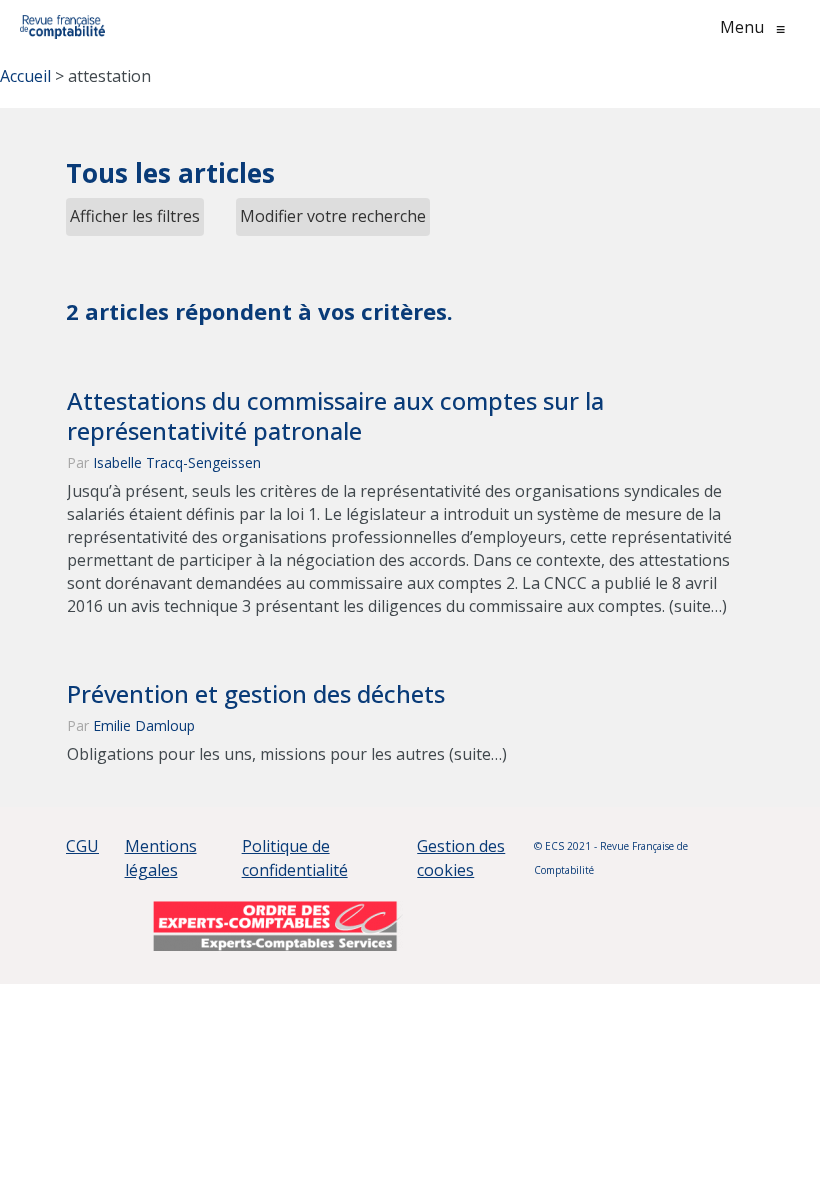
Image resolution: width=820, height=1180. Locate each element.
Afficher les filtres (135, 216)
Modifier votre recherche (333, 216)
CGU (82, 846)
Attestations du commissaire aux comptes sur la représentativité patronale (335, 416)
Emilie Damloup (144, 725)
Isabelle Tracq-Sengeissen (177, 462)
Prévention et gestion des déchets (256, 694)
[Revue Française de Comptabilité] (62, 27)
